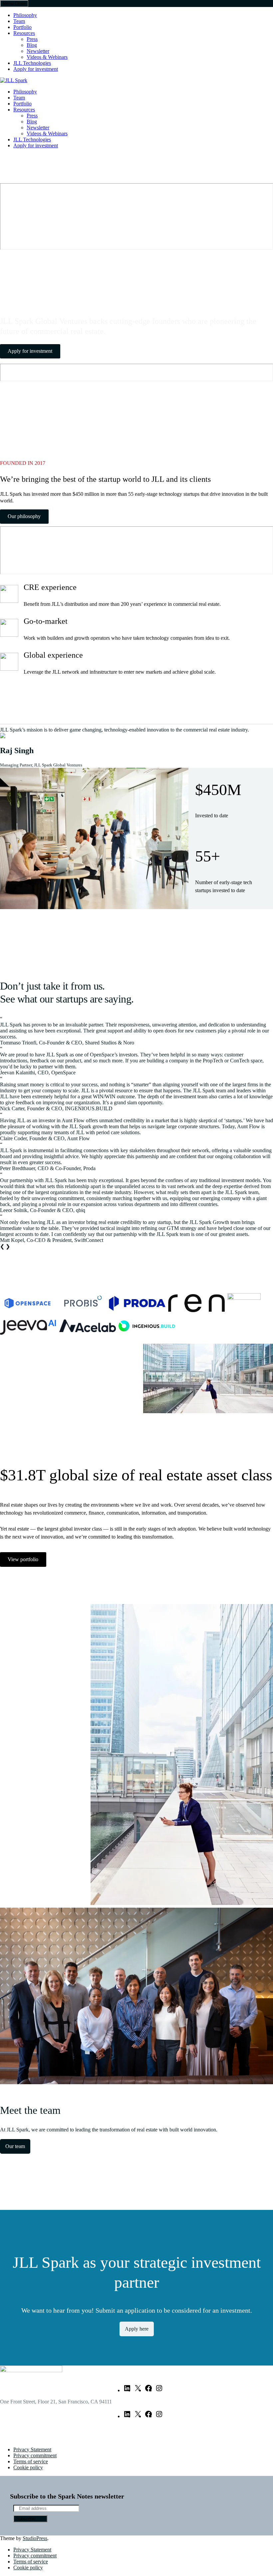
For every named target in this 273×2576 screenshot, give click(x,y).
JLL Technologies (32, 63)
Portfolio (22, 27)
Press (32, 39)
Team (19, 21)
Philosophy (25, 15)
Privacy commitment (35, 2455)
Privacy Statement (32, 2449)
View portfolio (23, 1559)
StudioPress (35, 2538)
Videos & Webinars (47, 57)
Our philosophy (24, 516)
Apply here (137, 2329)
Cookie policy (28, 2467)
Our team (15, 2146)
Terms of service (31, 2461)
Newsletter (38, 51)
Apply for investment (36, 69)
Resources (24, 33)
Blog (32, 45)
